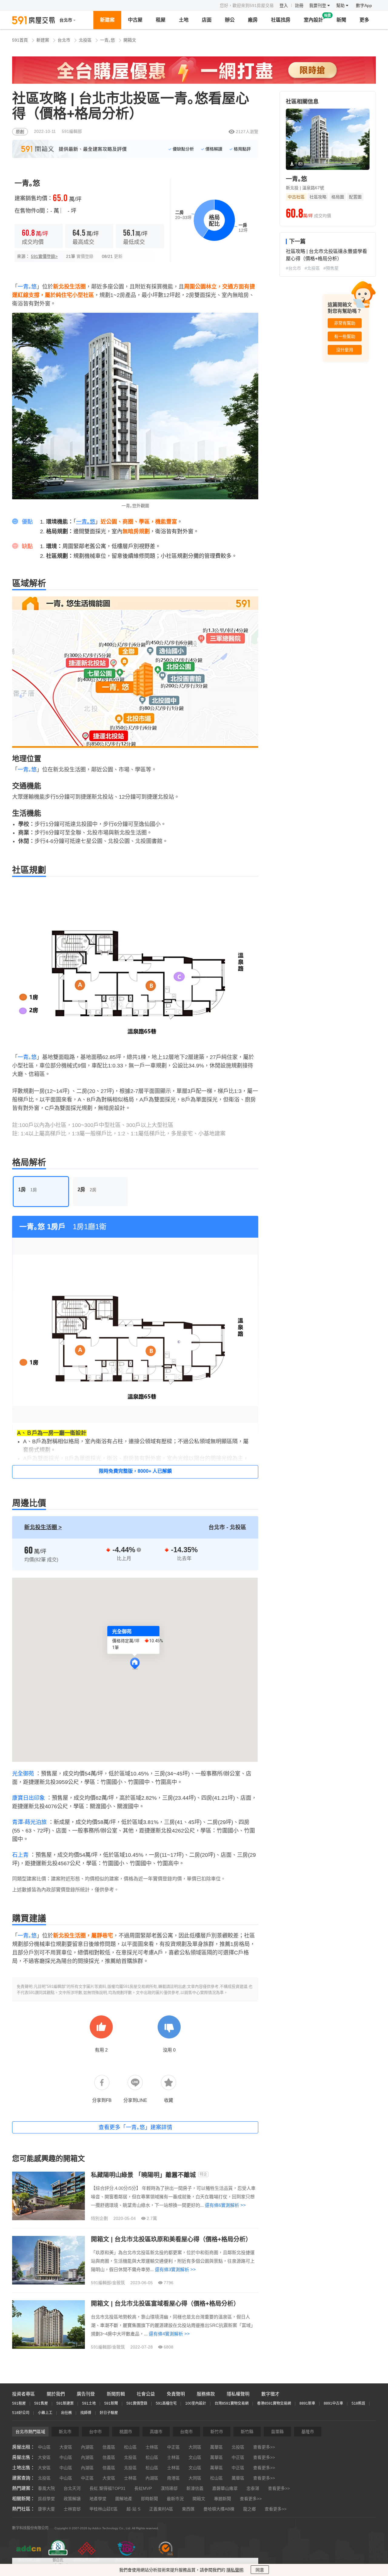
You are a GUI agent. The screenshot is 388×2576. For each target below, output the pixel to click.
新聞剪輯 (116, 2394)
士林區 (152, 2447)
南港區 (173, 2478)
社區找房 (281, 20)
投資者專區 (23, 2394)
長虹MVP (143, 2488)
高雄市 (156, 2432)
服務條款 (206, 2394)
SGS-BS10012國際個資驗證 (166, 2563)
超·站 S (133, 2509)
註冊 (299, 5)
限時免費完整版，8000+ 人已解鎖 (135, 1471)
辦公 (230, 20)
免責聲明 (176, 2394)
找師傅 (86, 2413)
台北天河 (72, 2488)
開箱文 (130, 40)
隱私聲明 (235, 2570)
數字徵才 (270, 2394)
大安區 (66, 2447)
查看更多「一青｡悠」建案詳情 (135, 2127)
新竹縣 (247, 2432)
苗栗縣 (277, 2432)
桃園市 (126, 2432)
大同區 (195, 2447)
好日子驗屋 (109, 2413)
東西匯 (188, 2509)
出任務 (66, 2413)
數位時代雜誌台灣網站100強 (126, 2563)
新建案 (107, 20)
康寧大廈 (46, 2509)
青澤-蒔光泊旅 (29, 1822)
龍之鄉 (249, 2509)
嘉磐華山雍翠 (225, 2488)
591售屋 (41, 2403)
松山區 (130, 2447)
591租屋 (19, 2403)
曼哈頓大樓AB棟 (219, 2509)
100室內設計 (196, 2403)
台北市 (64, 40)
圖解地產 (124, 2499)
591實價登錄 (137, 2403)
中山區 (44, 2447)
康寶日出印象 (28, 1798)
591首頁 (20, 40)
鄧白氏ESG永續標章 (58, 2563)
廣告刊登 (86, 2394)
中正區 (173, 2447)
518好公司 (21, 2413)
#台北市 (293, 268)
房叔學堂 (46, 2499)
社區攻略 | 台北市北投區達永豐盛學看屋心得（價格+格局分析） (326, 255)
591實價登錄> (44, 256)
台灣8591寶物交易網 (232, 2403)
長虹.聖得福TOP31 (107, 2488)
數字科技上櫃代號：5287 (29, 2563)
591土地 (89, 2403)
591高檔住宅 (166, 2403)
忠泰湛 (253, 2488)
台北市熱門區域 (30, 2432)
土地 (184, 20)
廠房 (253, 20)
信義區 (109, 2447)
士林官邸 (72, 2509)
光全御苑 (23, 1774)
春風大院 (46, 2488)
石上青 (20, 1855)
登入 (284, 5)
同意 (260, 2570)
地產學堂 (98, 2499)
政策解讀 (72, 2499)
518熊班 (358, 2403)
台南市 (186, 2432)
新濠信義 (195, 2488)
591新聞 (111, 2403)
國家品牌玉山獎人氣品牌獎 (87, 2563)
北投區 (85, 40)
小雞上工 (45, 2413)
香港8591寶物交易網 (274, 2403)
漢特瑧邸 (169, 2488)
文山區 (195, 2457)
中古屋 (135, 20)
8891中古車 (333, 2403)
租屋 (161, 20)
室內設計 (313, 20)
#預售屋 (331, 268)
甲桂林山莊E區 (104, 2509)
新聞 (341, 20)
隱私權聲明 (238, 2394)
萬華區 (216, 2447)
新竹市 (217, 2432)
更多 (364, 20)
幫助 (341, 5)
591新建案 (65, 2403)
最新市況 (175, 2499)
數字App (364, 5)
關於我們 (56, 2394)
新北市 (65, 2432)
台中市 (95, 2432)
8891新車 (307, 2403)
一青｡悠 (107, 40)
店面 (207, 20)
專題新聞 (222, 2499)
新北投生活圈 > (43, 1527)
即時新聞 (149, 2499)
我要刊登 (318, 5)
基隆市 (308, 2432)
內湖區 (87, 2447)
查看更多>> (264, 2447)
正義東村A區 (161, 2509)
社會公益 (146, 2394)
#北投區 (312, 268)
